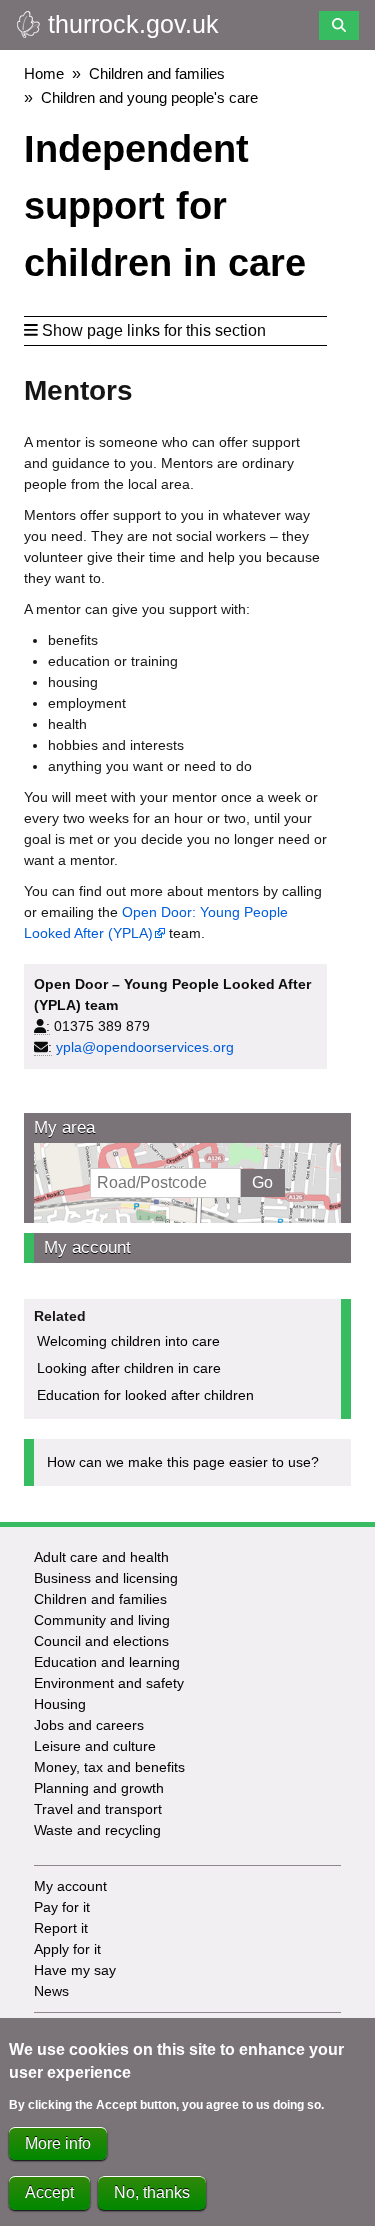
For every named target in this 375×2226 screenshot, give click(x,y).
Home (44, 73)
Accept (49, 2192)
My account (87, 1247)
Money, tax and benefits (109, 1767)
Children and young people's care (149, 97)
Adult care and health (101, 1557)
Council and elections (101, 1641)
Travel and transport (98, 1809)
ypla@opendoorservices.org (145, 1047)
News (51, 1991)
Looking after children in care (129, 1368)
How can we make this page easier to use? (183, 1462)
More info (58, 2143)
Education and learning (107, 1662)
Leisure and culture (95, 1746)
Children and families (157, 73)
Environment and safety (109, 1683)
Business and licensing (106, 1578)
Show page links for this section (154, 330)
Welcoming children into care (128, 1341)
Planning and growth (99, 1788)
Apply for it (67, 1949)
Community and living (102, 1620)
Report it (61, 1928)
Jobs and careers (89, 1725)
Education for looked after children (145, 1395)
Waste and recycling (97, 1830)
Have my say (75, 1970)
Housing (60, 1704)
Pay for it (62, 1907)
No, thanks (152, 2192)
